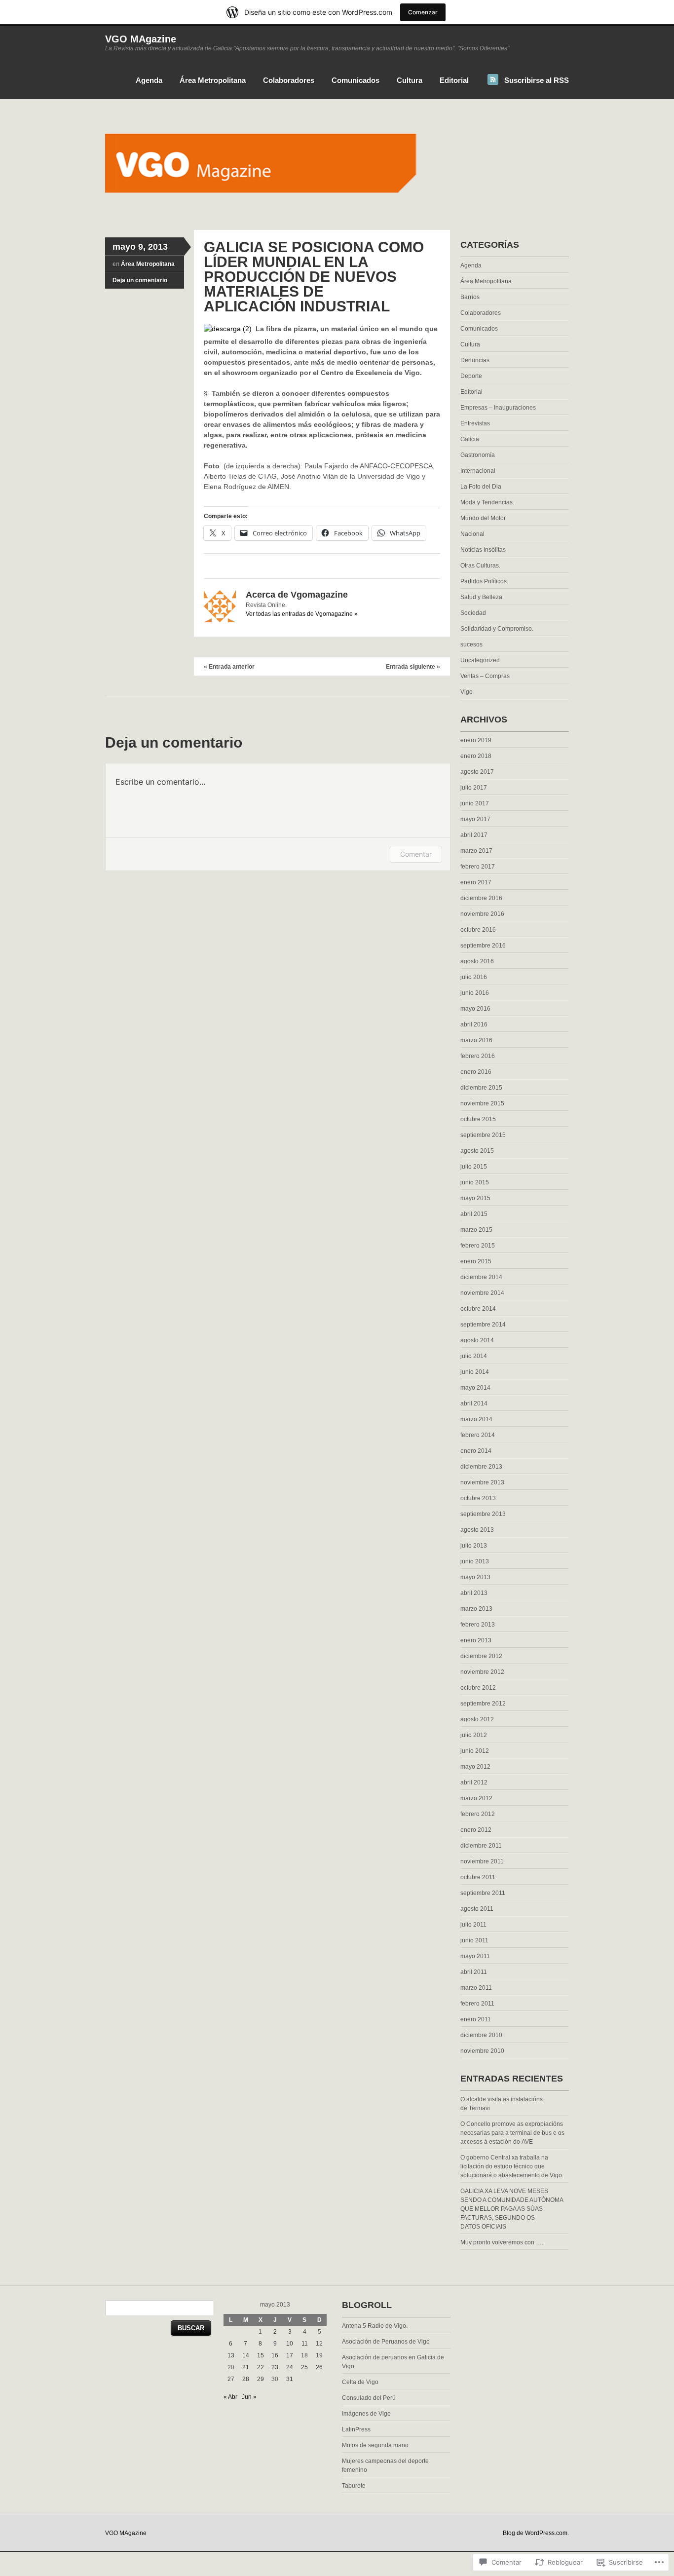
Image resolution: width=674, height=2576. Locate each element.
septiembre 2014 (483, 1325)
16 (275, 2355)
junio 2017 (475, 803)
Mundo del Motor (483, 518)
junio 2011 (474, 1940)
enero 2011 (476, 2019)
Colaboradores (289, 80)
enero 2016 (476, 1072)
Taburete (354, 2486)
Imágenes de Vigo (366, 2414)
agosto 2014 (477, 1340)
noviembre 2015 (482, 1103)
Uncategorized (480, 660)
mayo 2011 (475, 1956)
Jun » (249, 2397)
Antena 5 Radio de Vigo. (375, 2326)
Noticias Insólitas (483, 550)
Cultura (410, 80)
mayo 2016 (475, 1009)
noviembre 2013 (482, 1482)
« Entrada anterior (229, 667)
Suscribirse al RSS (537, 80)
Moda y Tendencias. (487, 502)
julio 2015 (474, 1167)
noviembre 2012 (482, 1672)
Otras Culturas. (480, 566)
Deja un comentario (140, 280)
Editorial (454, 80)
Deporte (471, 376)
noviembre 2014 (482, 1293)
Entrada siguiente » (413, 667)
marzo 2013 (476, 1609)
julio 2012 (474, 1735)
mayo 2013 (475, 1577)
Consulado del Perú (369, 2398)
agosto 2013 (477, 1530)
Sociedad (473, 613)
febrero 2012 (478, 1814)
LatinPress (356, 2429)
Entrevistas (475, 423)
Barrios (470, 297)
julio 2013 (474, 1546)
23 (275, 2367)
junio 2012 (475, 1751)
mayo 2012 (475, 1767)
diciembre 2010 (481, 2035)
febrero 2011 (477, 2004)
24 (290, 2367)
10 (290, 2344)
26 (319, 2367)
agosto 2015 (477, 1151)
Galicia (470, 439)
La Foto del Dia (481, 487)
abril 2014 (474, 1403)
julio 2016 (474, 977)
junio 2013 (475, 1561)
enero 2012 (476, 1830)
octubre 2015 (478, 1119)
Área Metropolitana (213, 80)
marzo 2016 (476, 1040)
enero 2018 (476, 756)
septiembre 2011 (483, 1893)
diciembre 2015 (481, 1088)
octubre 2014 (478, 1309)
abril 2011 (474, 1972)
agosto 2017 (477, 772)
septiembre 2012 (483, 1704)
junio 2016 (475, 993)
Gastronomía (478, 455)
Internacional (478, 471)
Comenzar (423, 12)
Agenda (149, 80)
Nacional (472, 534)
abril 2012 (474, 1782)
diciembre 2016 (481, 898)
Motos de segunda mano (375, 2445)
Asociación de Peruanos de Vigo (386, 2342)
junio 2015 (475, 1182)
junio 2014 (475, 1372)
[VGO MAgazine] (337, 211)
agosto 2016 (477, 961)
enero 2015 (476, 1261)
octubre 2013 (478, 1498)
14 (246, 2355)
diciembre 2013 (481, 1467)
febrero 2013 (478, 1625)
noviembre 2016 (482, 914)
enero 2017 (476, 882)
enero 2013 (476, 1640)
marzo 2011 (476, 1988)
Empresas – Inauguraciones (498, 408)
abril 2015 (474, 1214)
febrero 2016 (478, 1056)
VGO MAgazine (141, 39)
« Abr (230, 2397)
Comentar (416, 854)
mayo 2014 (475, 1388)
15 (261, 2355)
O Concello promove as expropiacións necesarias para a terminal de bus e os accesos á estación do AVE (512, 2133)
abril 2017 (474, 835)
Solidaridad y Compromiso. (497, 629)
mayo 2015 (475, 1198)
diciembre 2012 (481, 1656)
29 (261, 2379)
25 (304, 2367)
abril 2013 (474, 1593)
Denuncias (475, 360)
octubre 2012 (478, 1688)
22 (261, 2367)
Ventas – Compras (485, 676)
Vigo (467, 692)
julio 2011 (473, 1925)
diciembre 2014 (481, 1277)
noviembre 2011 (482, 1861)
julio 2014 (474, 1356)
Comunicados (356, 80)
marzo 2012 (476, 1798)
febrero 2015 (478, 1246)
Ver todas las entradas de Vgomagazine (302, 614)
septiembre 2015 (483, 1135)
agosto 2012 (477, 1719)
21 (246, 2367)
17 (290, 2355)
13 (231, 2355)
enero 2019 (476, 740)
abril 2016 (474, 1024)
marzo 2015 (476, 1230)
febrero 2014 (478, 1435)
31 (290, 2379)
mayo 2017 (475, 819)
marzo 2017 (476, 851)
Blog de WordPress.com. (536, 2533)
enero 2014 (476, 1451)
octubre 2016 (478, 930)
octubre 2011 (478, 1877)
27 (231, 2379)
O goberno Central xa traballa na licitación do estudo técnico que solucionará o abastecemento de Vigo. (512, 2166)
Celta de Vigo (360, 2382)
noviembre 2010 (482, 2051)
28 (246, 2379)
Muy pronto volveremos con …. (502, 2242)
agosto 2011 (477, 1909)
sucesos (471, 644)
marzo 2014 (476, 1419)
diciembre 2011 (481, 1846)
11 (305, 2344)
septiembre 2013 (483, 1514)
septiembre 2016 (483, 946)
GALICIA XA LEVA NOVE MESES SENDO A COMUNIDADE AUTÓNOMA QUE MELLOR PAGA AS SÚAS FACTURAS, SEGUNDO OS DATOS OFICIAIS (512, 2209)
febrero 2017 (478, 867)
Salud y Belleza (481, 597)
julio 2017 (474, 788)
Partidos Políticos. (484, 581)
